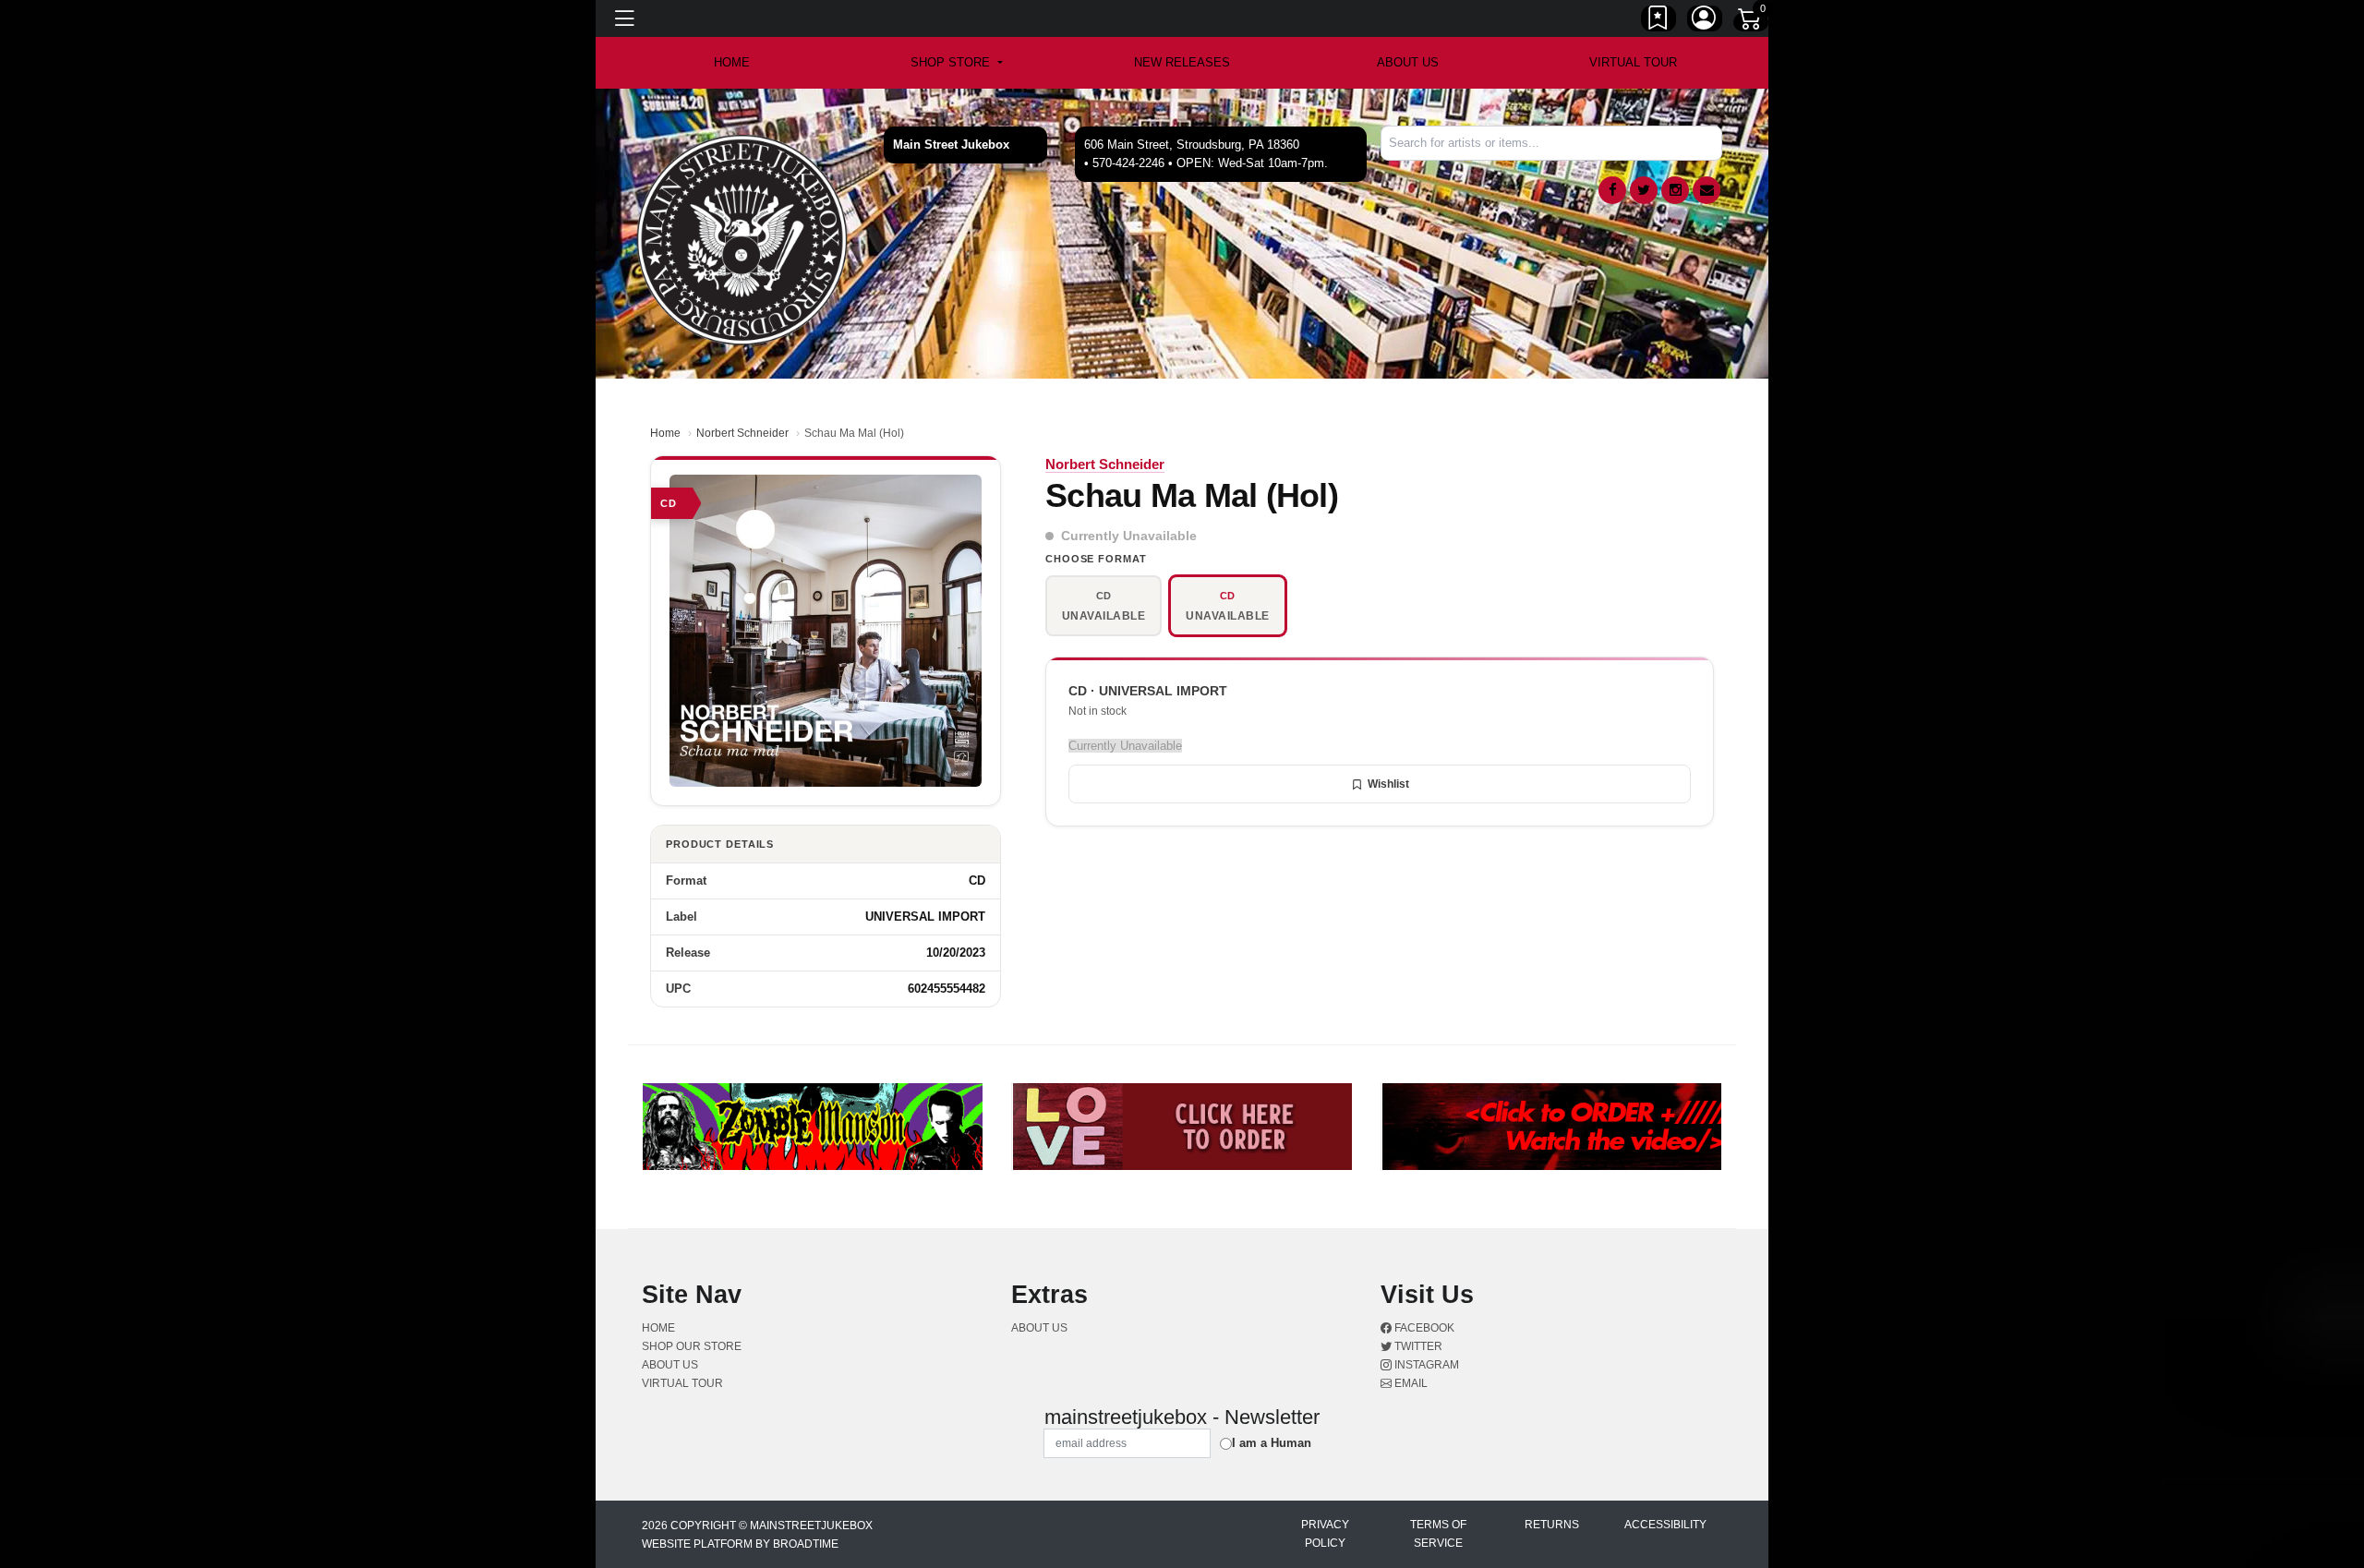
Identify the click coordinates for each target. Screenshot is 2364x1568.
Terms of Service (1438, 1534)
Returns (1552, 1525)
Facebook (1423, 1328)
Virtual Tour (1633, 62)
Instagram (1425, 1365)
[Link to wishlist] (1658, 21)
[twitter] (1644, 190)
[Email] (1707, 190)
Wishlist (1388, 784)
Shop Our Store (692, 1346)
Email (1410, 1383)
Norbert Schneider (742, 433)
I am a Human (1272, 1443)
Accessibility (1665, 1525)
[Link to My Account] (1705, 21)
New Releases (1182, 62)
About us (1408, 62)
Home (665, 433)
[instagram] (1675, 190)
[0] (1751, 22)
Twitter (1417, 1346)
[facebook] (1612, 190)
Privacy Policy (1325, 1534)
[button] (956, 63)
